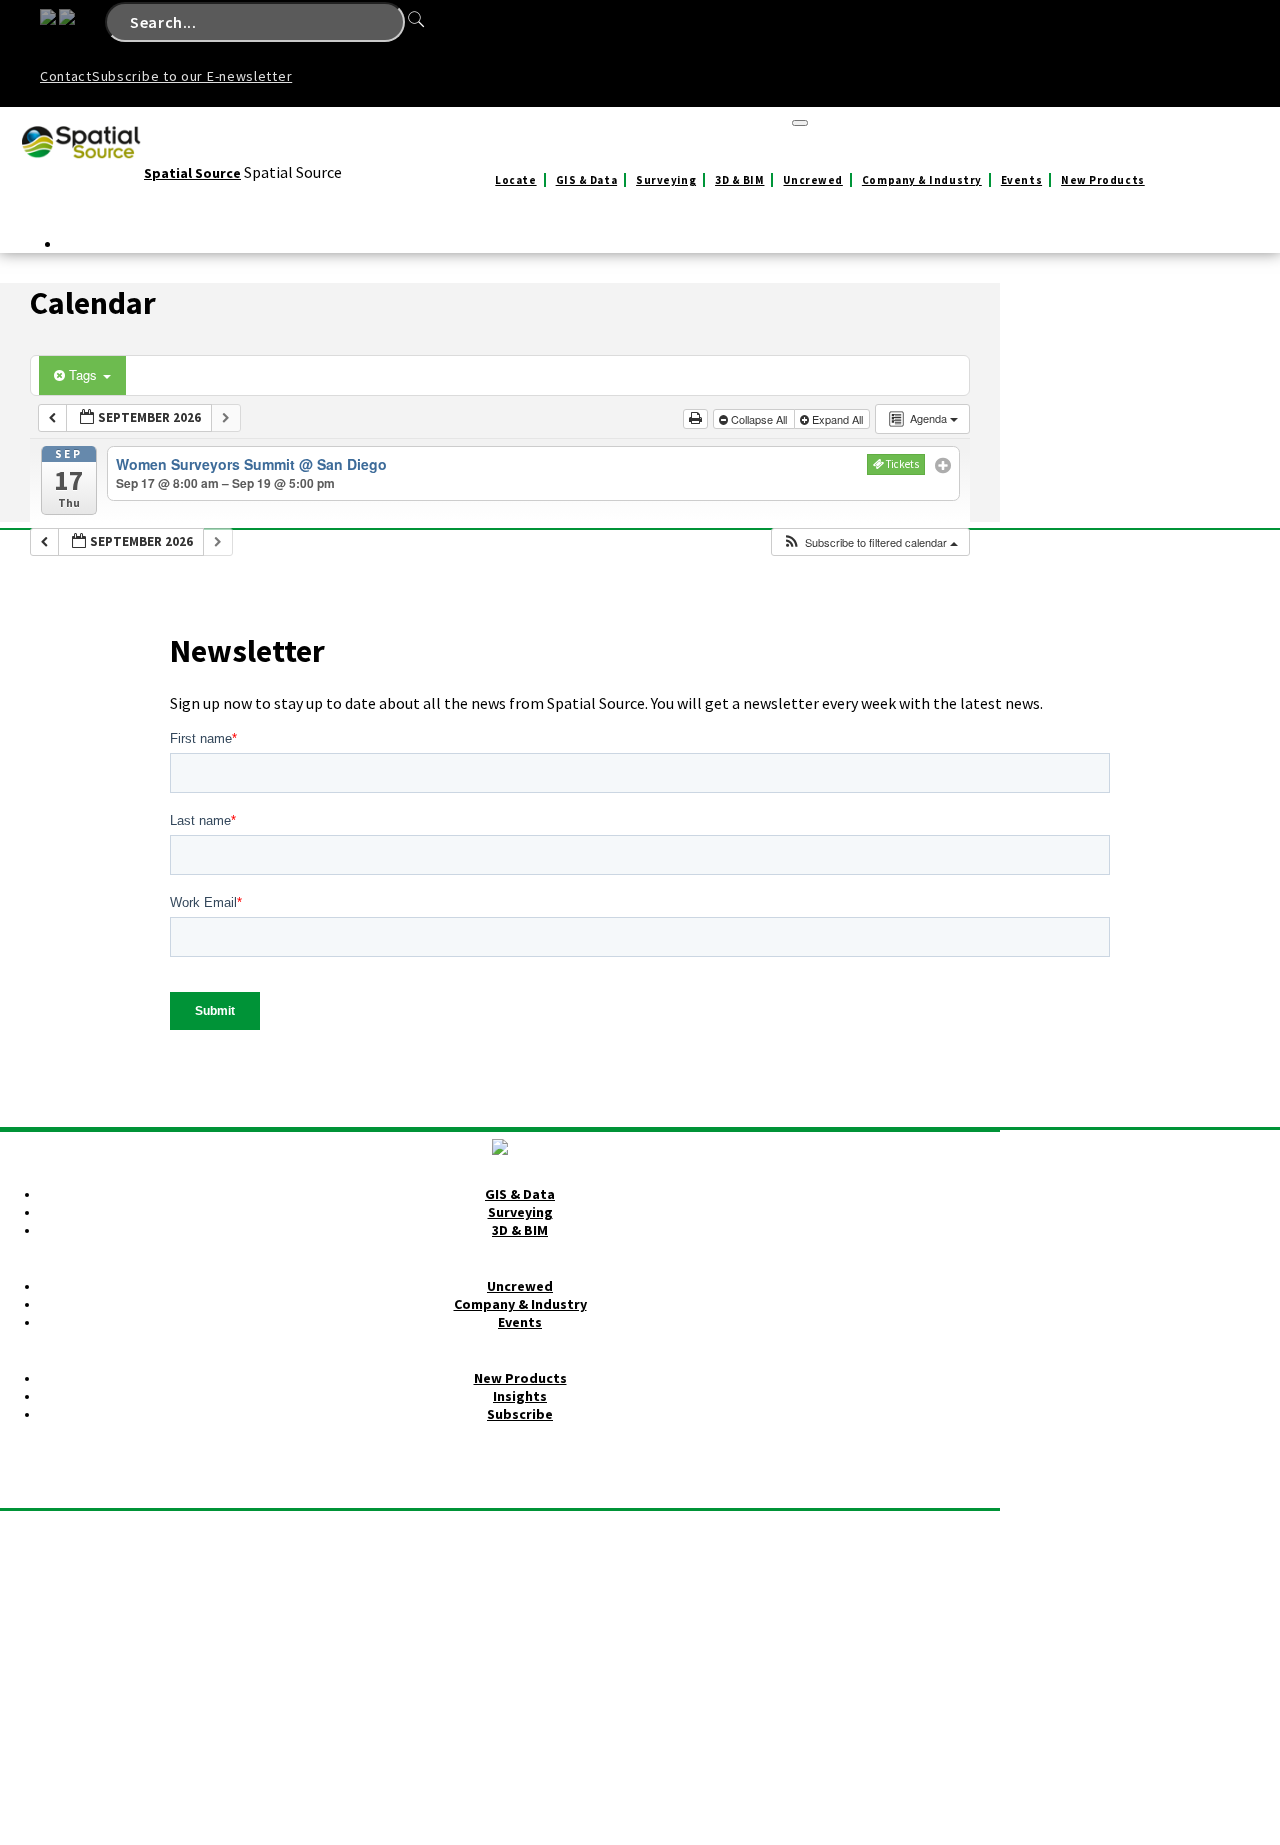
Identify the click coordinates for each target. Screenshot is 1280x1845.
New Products (1103, 180)
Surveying (666, 180)
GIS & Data (587, 180)
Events (1021, 180)
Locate (515, 180)
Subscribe (520, 1414)
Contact (66, 76)
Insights (520, 1396)
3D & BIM (739, 180)
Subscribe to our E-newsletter (192, 76)
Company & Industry (922, 180)
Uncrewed (812, 180)
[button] (870, 542)
